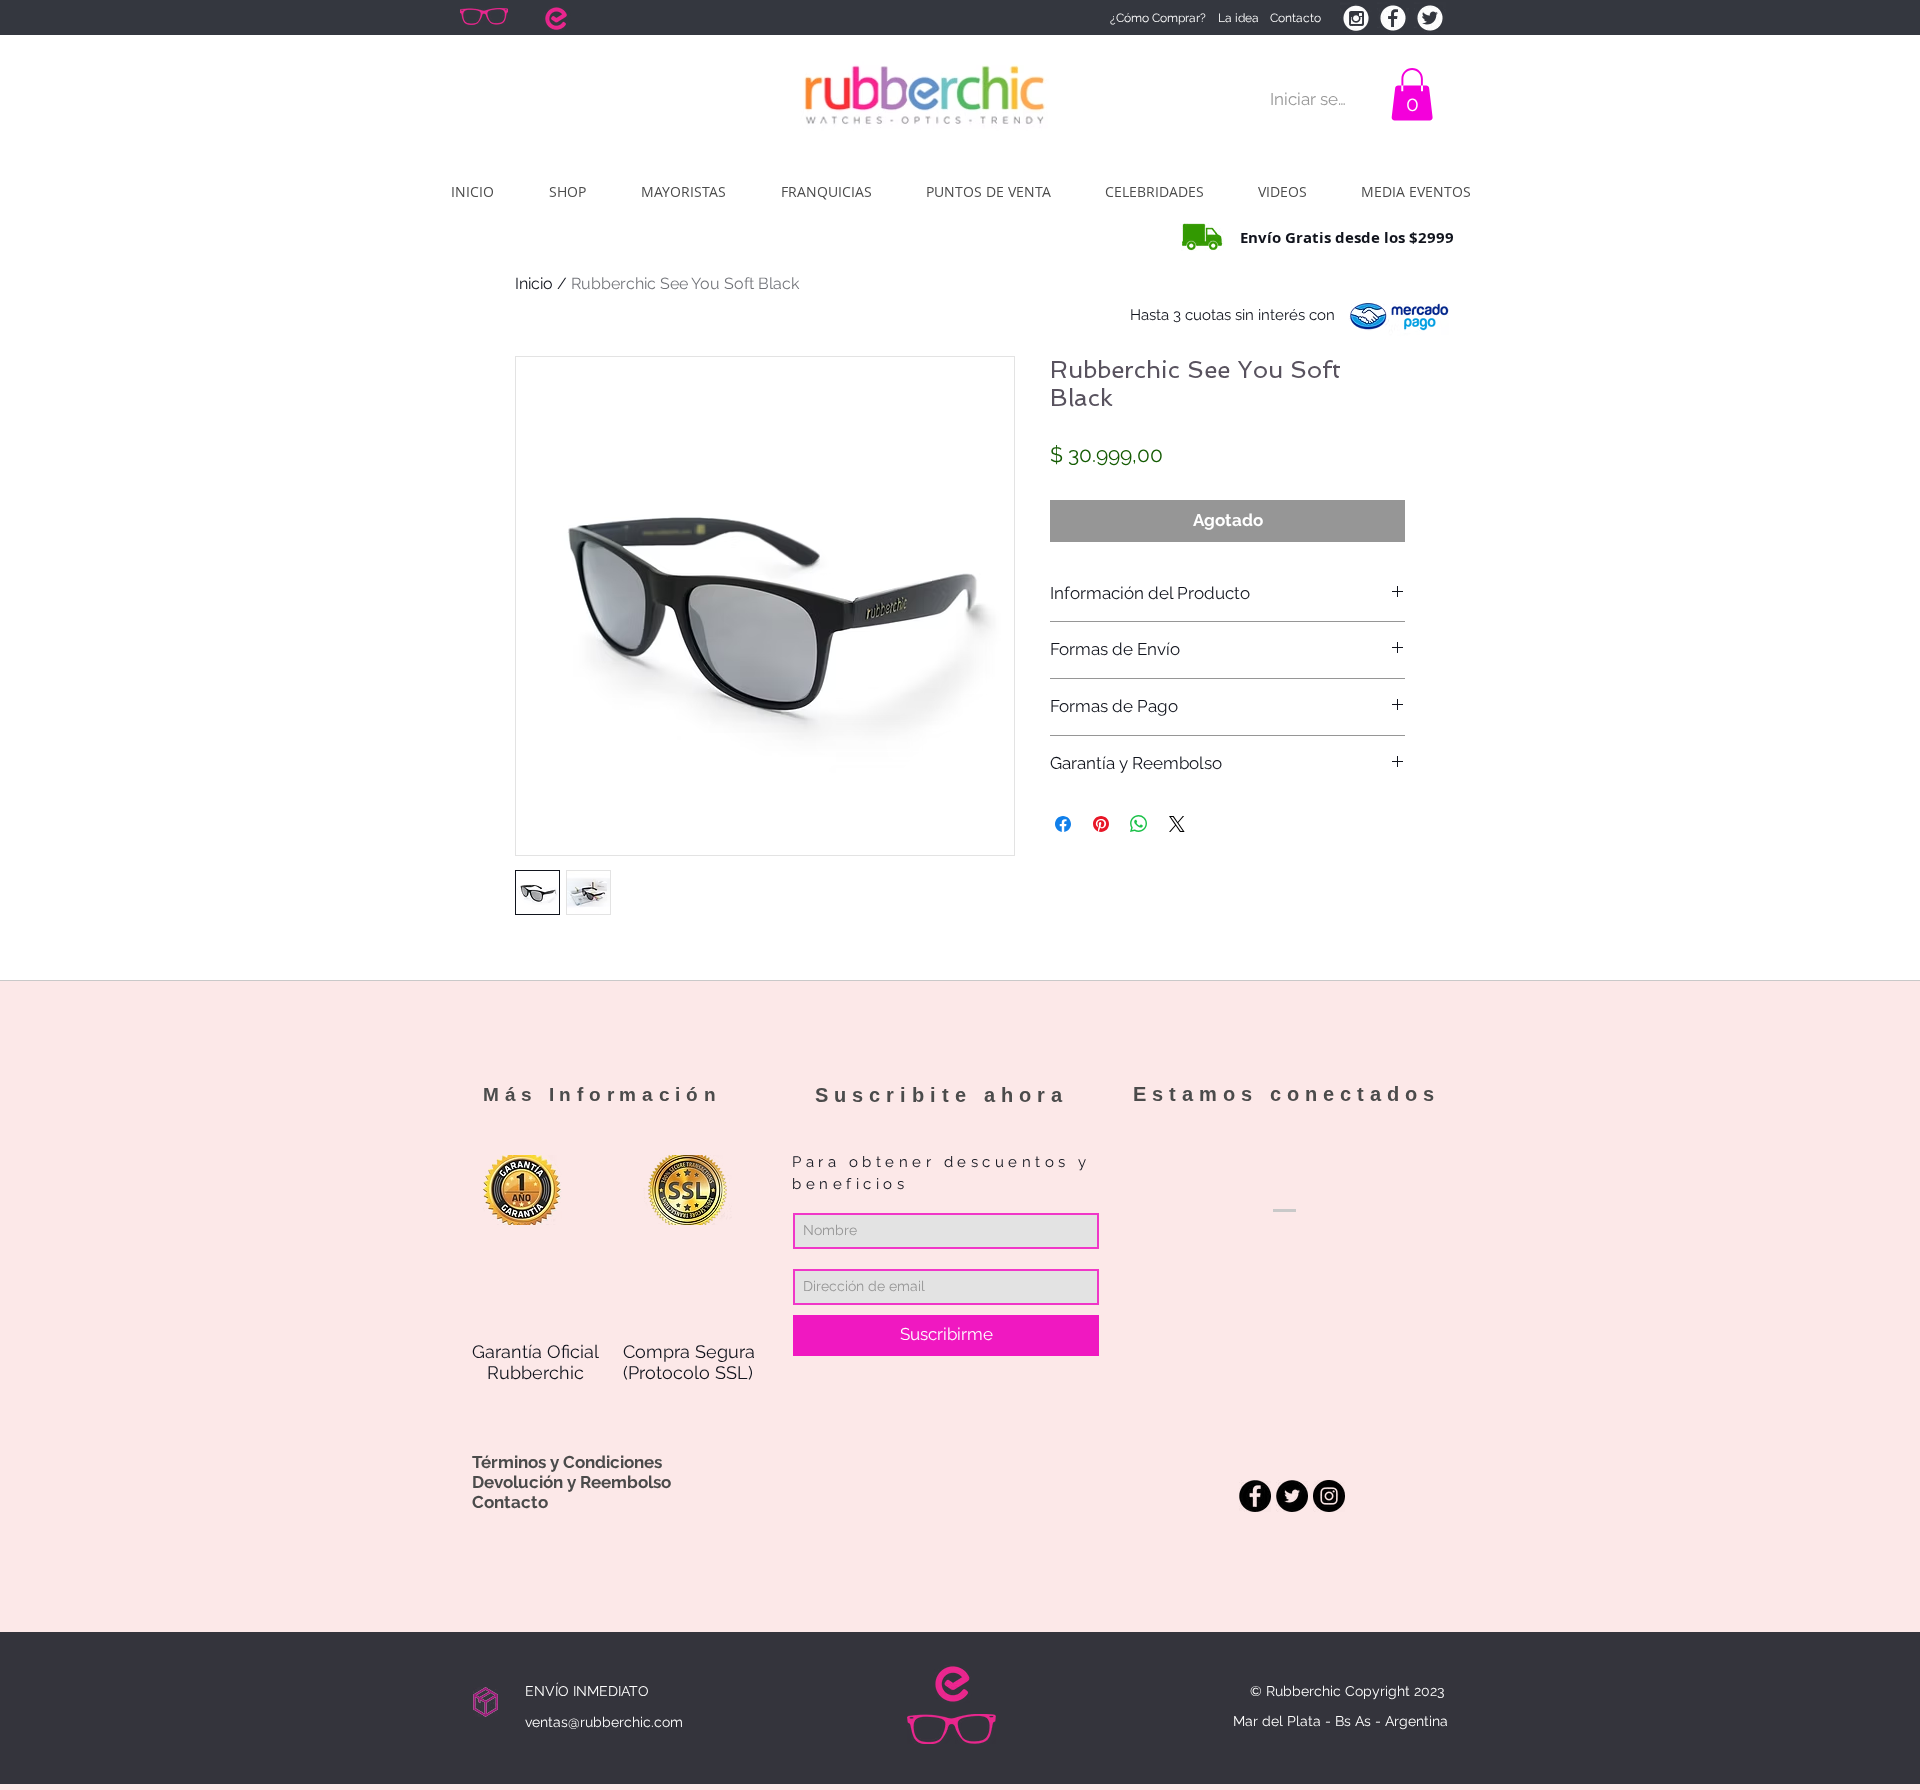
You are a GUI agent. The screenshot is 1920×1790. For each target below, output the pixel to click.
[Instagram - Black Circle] (1329, 1496)
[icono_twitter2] (1430, 18)
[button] (1412, 94)
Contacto (510, 1502)
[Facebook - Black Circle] (1255, 1496)
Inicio (534, 283)
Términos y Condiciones (567, 1462)
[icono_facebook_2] (1393, 18)
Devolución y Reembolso (571, 1482)
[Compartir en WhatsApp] (1139, 824)
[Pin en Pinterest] (1101, 824)
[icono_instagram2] (1356, 18)
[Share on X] (1177, 824)
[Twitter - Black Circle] (1292, 1496)
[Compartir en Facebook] (1063, 824)
